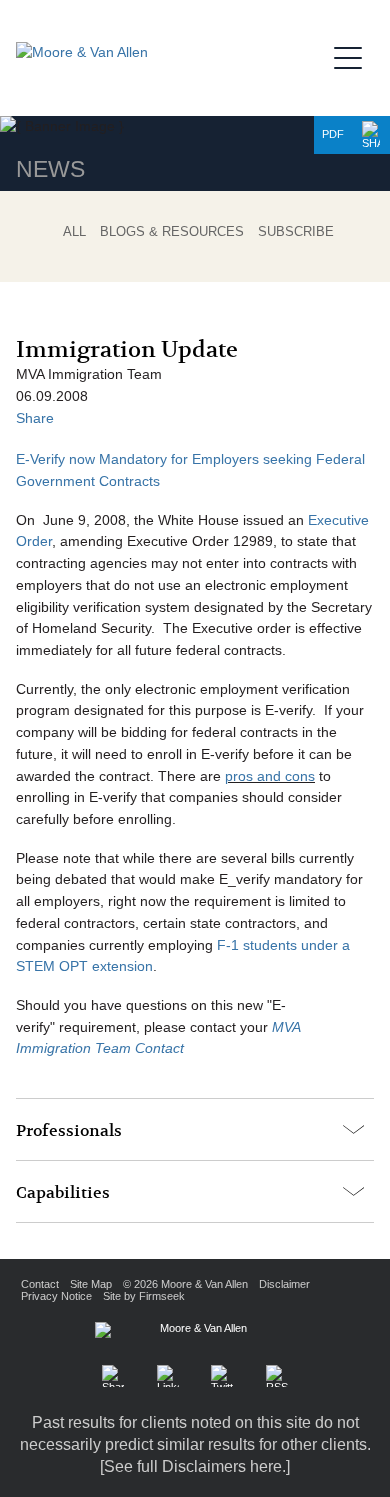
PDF (333, 134)
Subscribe (296, 231)
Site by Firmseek (144, 1296)
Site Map (91, 1284)
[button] (371, 135)
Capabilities (63, 1193)
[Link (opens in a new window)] (168, 1376)
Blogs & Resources (172, 231)
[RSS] (277, 1376)
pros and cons (270, 776)
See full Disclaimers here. (195, 1466)
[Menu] (354, 55)
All (74, 231)
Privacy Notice (56, 1296)
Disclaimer (284, 1284)
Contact (40, 1284)
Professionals (69, 1131)
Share (35, 418)
